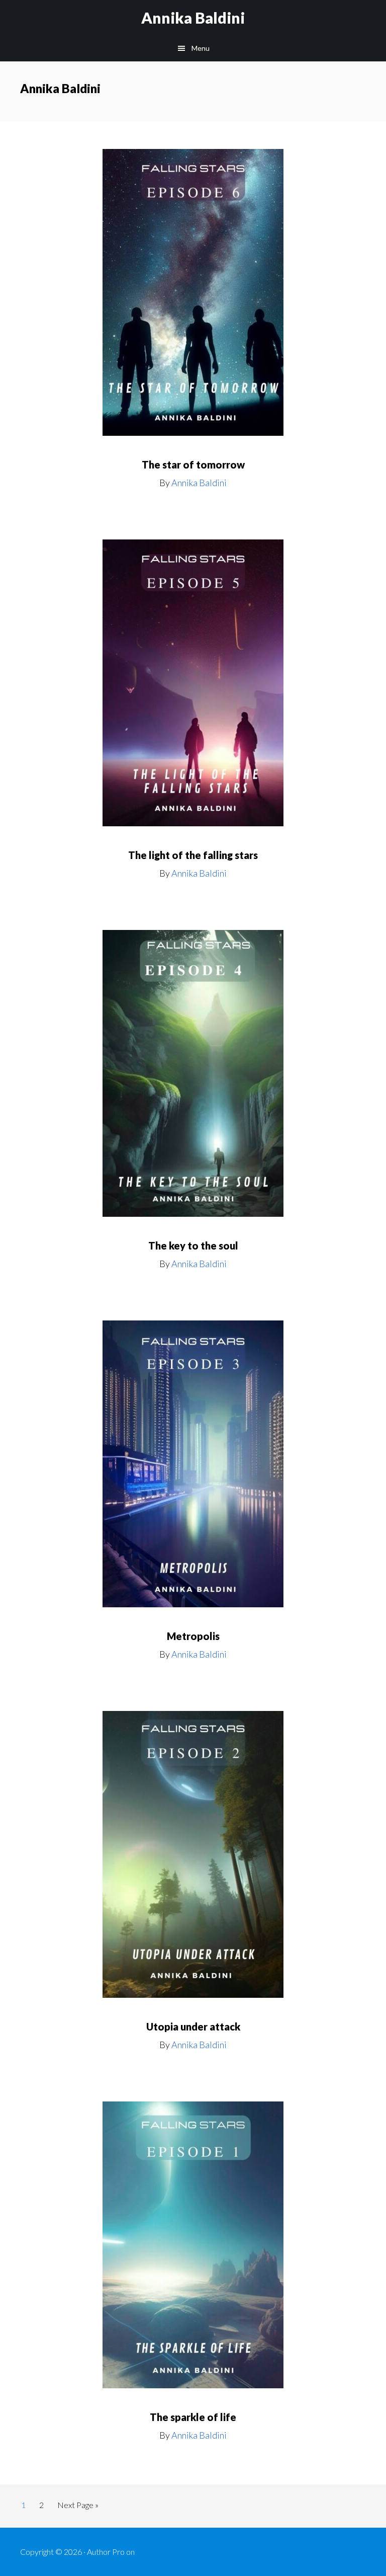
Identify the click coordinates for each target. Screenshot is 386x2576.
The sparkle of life (193, 2417)
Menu (201, 48)
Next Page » (78, 2508)
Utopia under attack (193, 2026)
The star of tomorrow (193, 464)
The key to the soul (193, 1245)
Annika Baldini (193, 18)
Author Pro (106, 2552)
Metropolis (193, 1636)
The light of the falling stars (193, 855)
